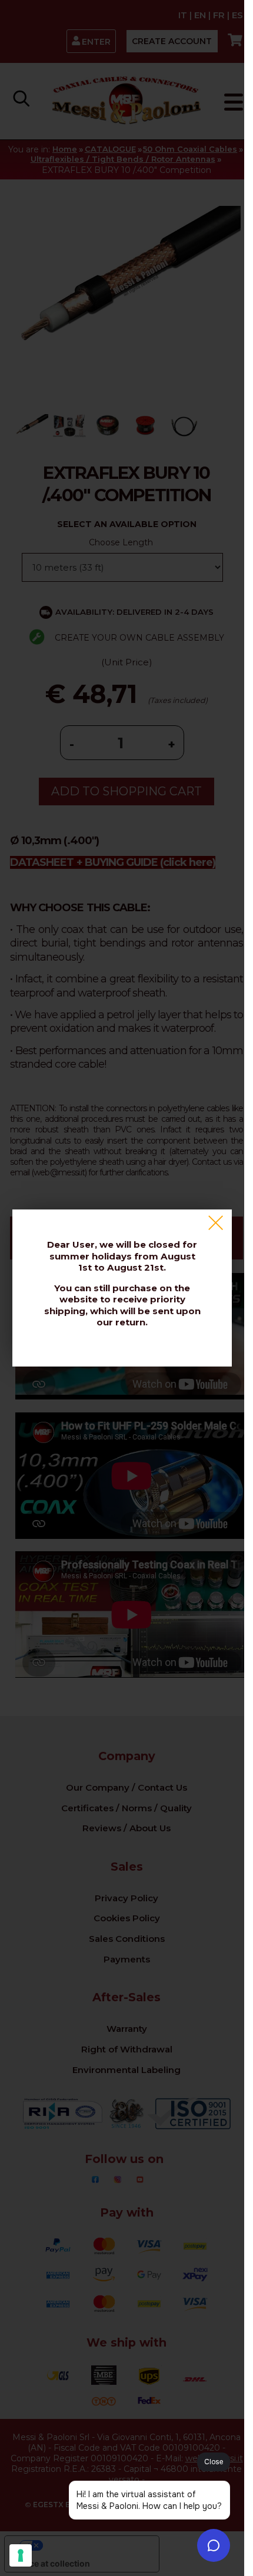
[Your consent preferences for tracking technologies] (21, 2555)
